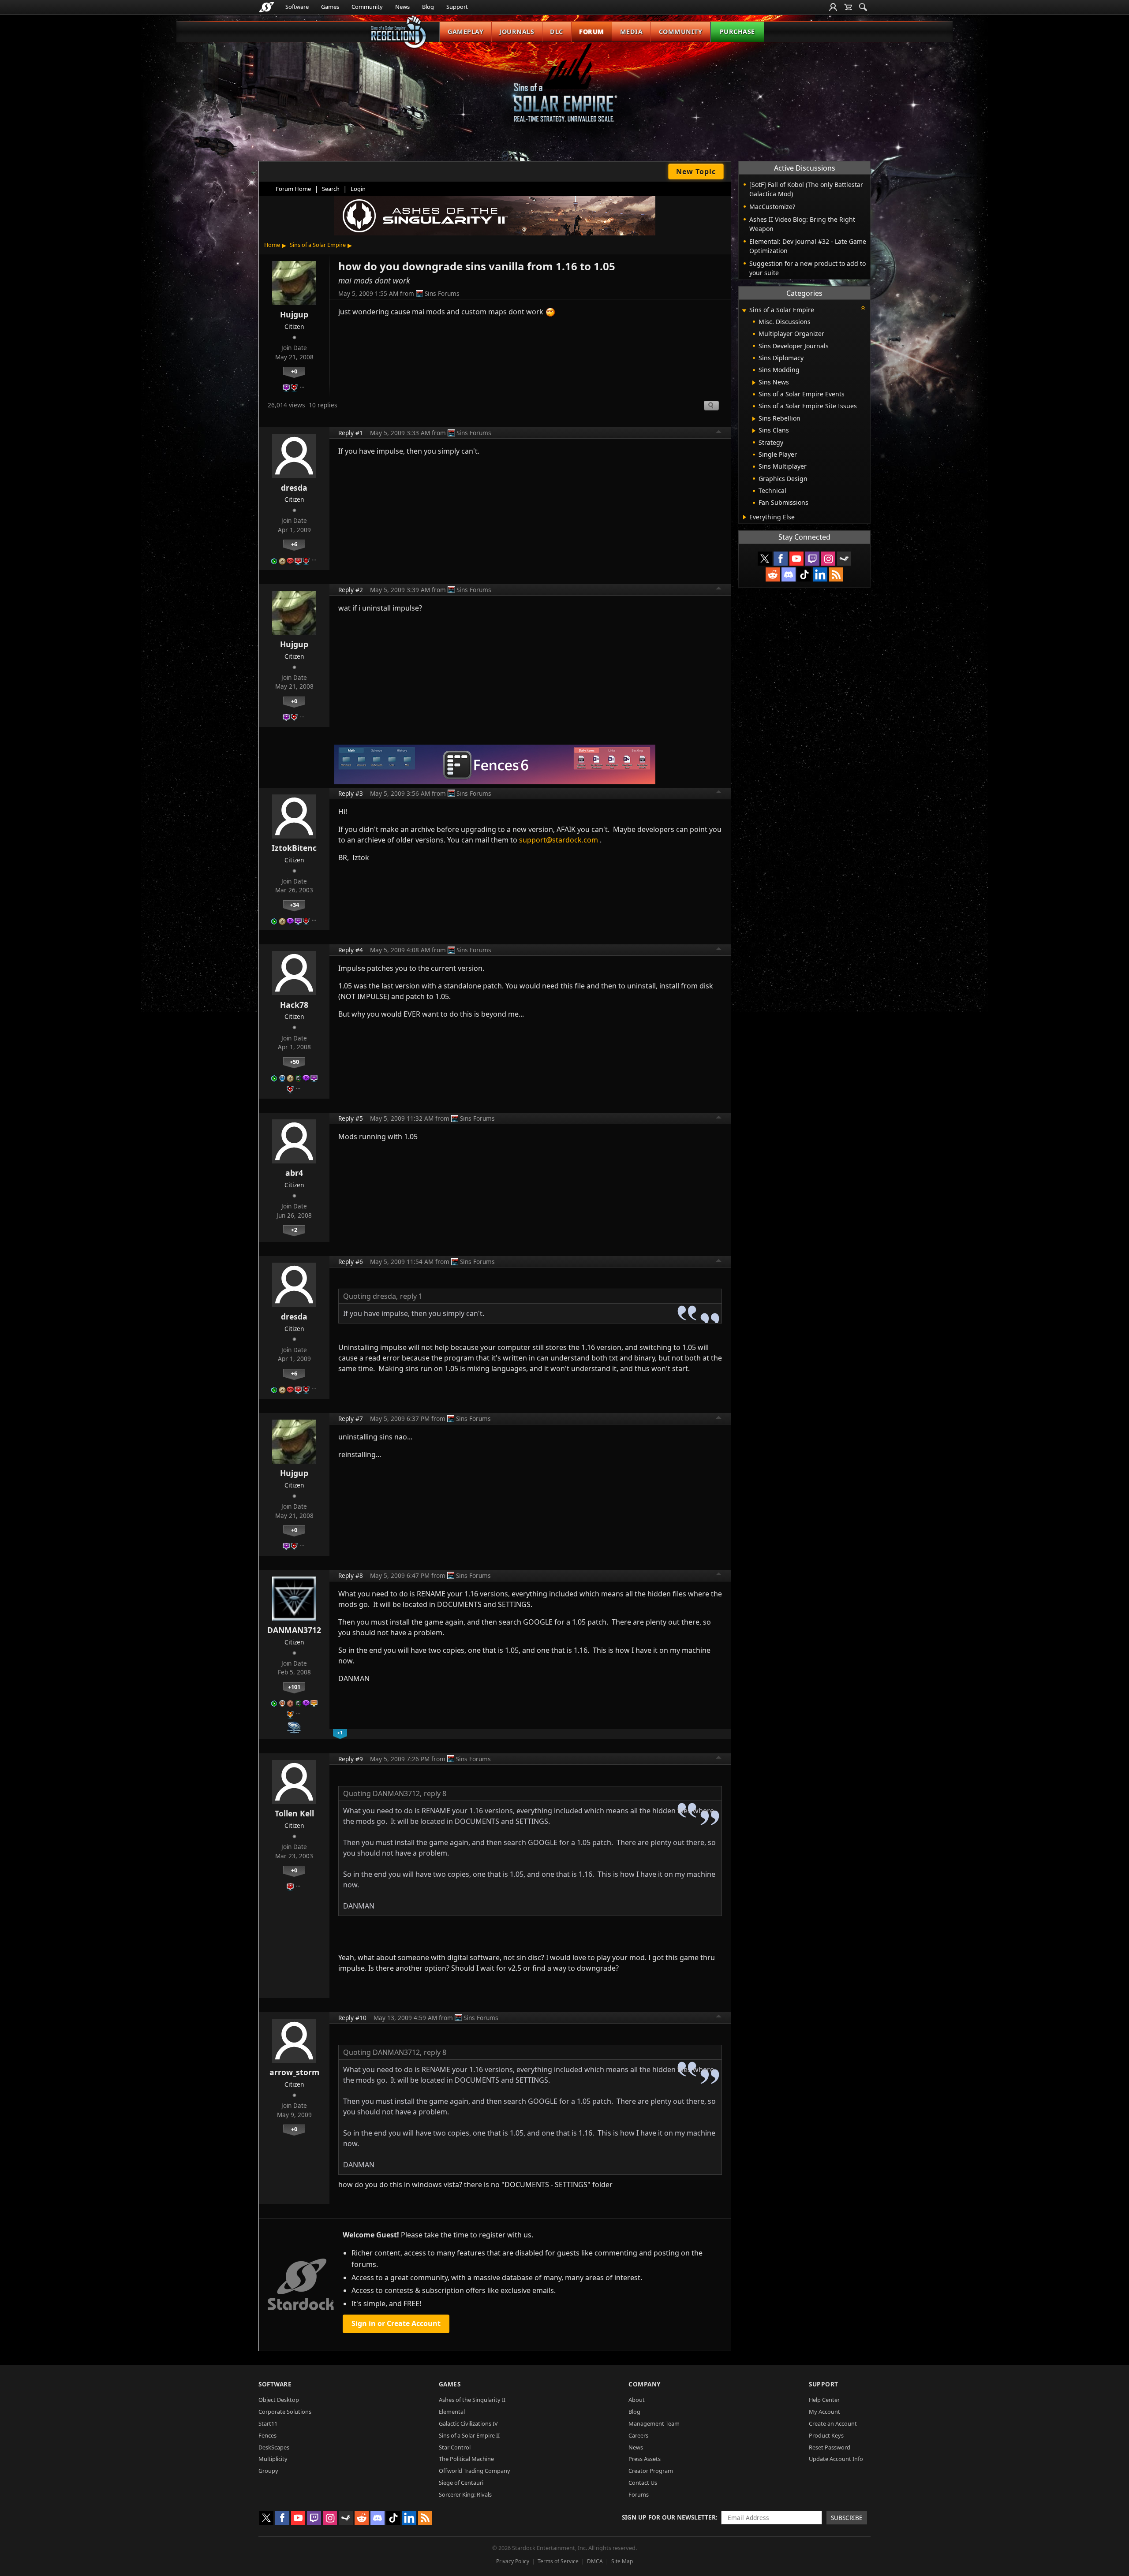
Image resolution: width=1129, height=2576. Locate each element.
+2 (294, 1230)
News (402, 7)
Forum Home (293, 189)
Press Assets (645, 2459)
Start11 (268, 2423)
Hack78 (294, 1005)
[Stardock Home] (267, 7)
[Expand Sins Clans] (754, 431)
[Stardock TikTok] (804, 574)
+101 (294, 1687)
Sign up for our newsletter (669, 2517)
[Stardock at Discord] (789, 574)
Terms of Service (558, 2561)
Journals (517, 32)
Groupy (268, 2471)
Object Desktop (279, 2400)
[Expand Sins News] (754, 383)
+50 (294, 1062)
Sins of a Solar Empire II (469, 2435)
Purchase (737, 32)
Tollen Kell (294, 1813)
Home (272, 245)
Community (367, 7)
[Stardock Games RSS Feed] (836, 574)
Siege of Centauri (461, 2483)
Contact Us (643, 2483)
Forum (592, 32)
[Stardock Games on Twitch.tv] (812, 559)
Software (297, 7)
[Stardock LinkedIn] (820, 574)
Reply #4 (351, 950)
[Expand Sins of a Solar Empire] (744, 311)
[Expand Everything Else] (745, 517)
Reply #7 (351, 1418)
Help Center (824, 2400)
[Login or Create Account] (833, 7)
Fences (267, 2435)
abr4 (294, 1173)
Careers (638, 2435)
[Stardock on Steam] (844, 559)
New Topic (696, 171)
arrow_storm (294, 2072)
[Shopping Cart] (848, 7)
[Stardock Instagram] (828, 559)
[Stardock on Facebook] (781, 559)
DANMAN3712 (294, 1630)
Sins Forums (442, 293)
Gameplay (465, 32)
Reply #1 (351, 433)
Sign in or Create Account (396, 2323)
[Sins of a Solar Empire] (564, 90)
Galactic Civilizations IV (468, 2423)
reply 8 (435, 1793)
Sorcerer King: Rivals (465, 2494)
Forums (639, 2494)
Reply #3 (351, 793)
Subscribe (847, 2518)
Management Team (654, 2423)
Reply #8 (351, 1575)
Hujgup (294, 314)
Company (645, 2384)
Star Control (455, 2447)
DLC (557, 32)
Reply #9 (351, 1759)
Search (331, 189)
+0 (294, 371)
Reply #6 (351, 1262)
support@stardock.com (559, 840)
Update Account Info (836, 2459)
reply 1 (411, 1296)
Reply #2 (351, 590)
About (637, 2400)
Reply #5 (351, 1118)
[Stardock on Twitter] (765, 559)
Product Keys (826, 2435)
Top (719, 433)
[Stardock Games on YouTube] (796, 559)
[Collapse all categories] (863, 308)
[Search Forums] (863, 7)
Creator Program (651, 2471)
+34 (294, 905)
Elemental (452, 2412)
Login (358, 189)
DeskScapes (274, 2447)
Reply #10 (352, 2018)
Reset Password (830, 2447)
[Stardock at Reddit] (773, 574)
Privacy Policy (513, 2561)
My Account (824, 2412)
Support (457, 7)
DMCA (595, 2561)
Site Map (622, 2561)
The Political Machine (466, 2459)
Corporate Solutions (285, 2412)
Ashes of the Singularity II (472, 2400)
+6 (294, 544)
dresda (294, 488)
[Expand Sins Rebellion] (754, 419)
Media (632, 32)
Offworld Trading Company (475, 2471)
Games (330, 7)
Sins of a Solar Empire (318, 245)
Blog (428, 7)
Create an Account (833, 2423)
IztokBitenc (294, 848)
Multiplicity (273, 2459)
